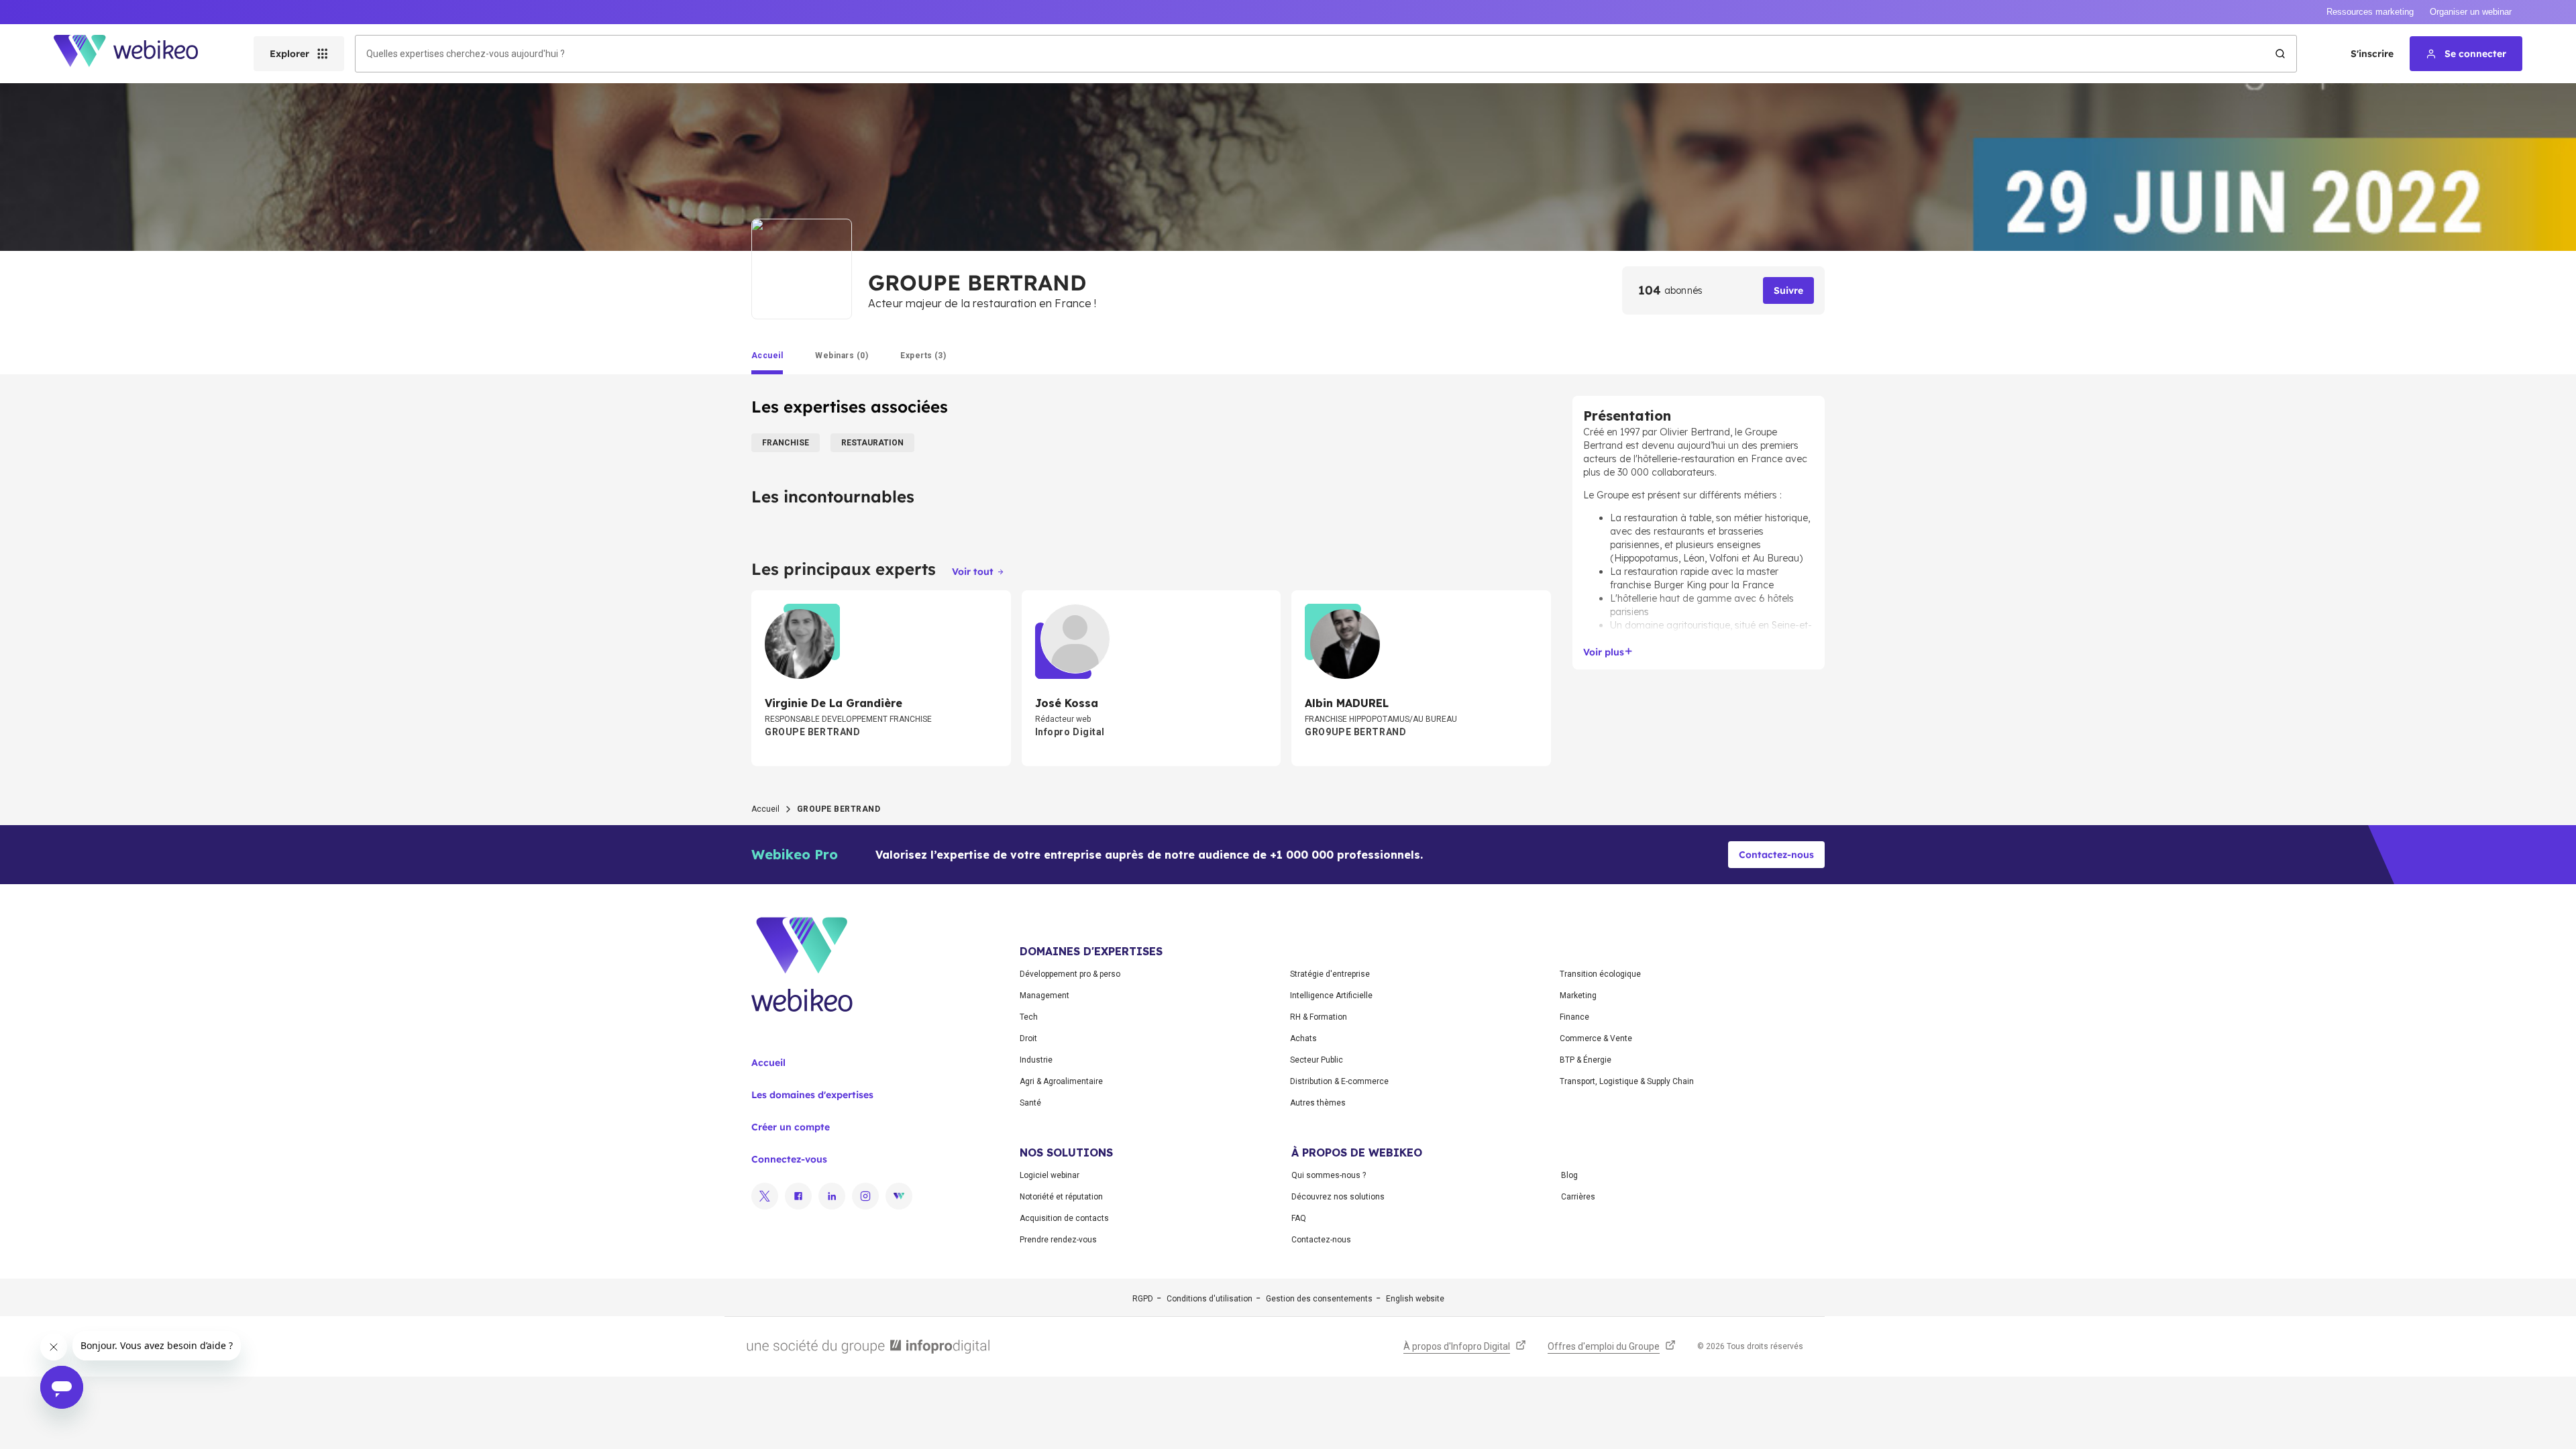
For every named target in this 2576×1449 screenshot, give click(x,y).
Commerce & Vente (1596, 1038)
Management (1044, 996)
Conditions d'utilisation (1210, 1299)
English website (1415, 1299)
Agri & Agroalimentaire (1061, 1081)
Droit (1028, 1038)
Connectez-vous (789, 1159)
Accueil (765, 809)
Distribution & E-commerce (1339, 1081)
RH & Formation (1319, 1017)
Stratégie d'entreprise (1330, 974)
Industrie (1036, 1060)
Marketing (1578, 996)
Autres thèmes (1318, 1103)
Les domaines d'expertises (812, 1095)
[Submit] (2280, 54)
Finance (1574, 1017)
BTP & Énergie (1586, 1060)
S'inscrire (2372, 54)
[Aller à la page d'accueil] (138, 54)
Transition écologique (1600, 974)
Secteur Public (1317, 1060)
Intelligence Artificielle (1331, 996)
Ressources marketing (2370, 12)
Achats (1303, 1038)
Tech (1029, 1017)
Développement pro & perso (1070, 974)
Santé (1030, 1103)
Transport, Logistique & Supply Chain (1627, 1081)
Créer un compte (791, 1127)
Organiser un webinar (2471, 12)
